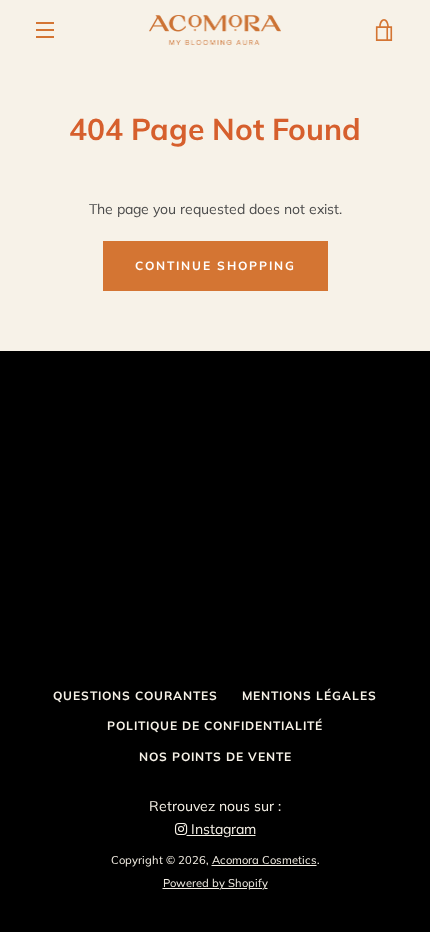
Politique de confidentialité (215, 725)
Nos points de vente (215, 756)
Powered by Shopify (215, 883)
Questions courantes (135, 695)
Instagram (221, 829)
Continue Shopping (215, 265)
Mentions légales (309, 695)
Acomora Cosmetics (264, 860)
